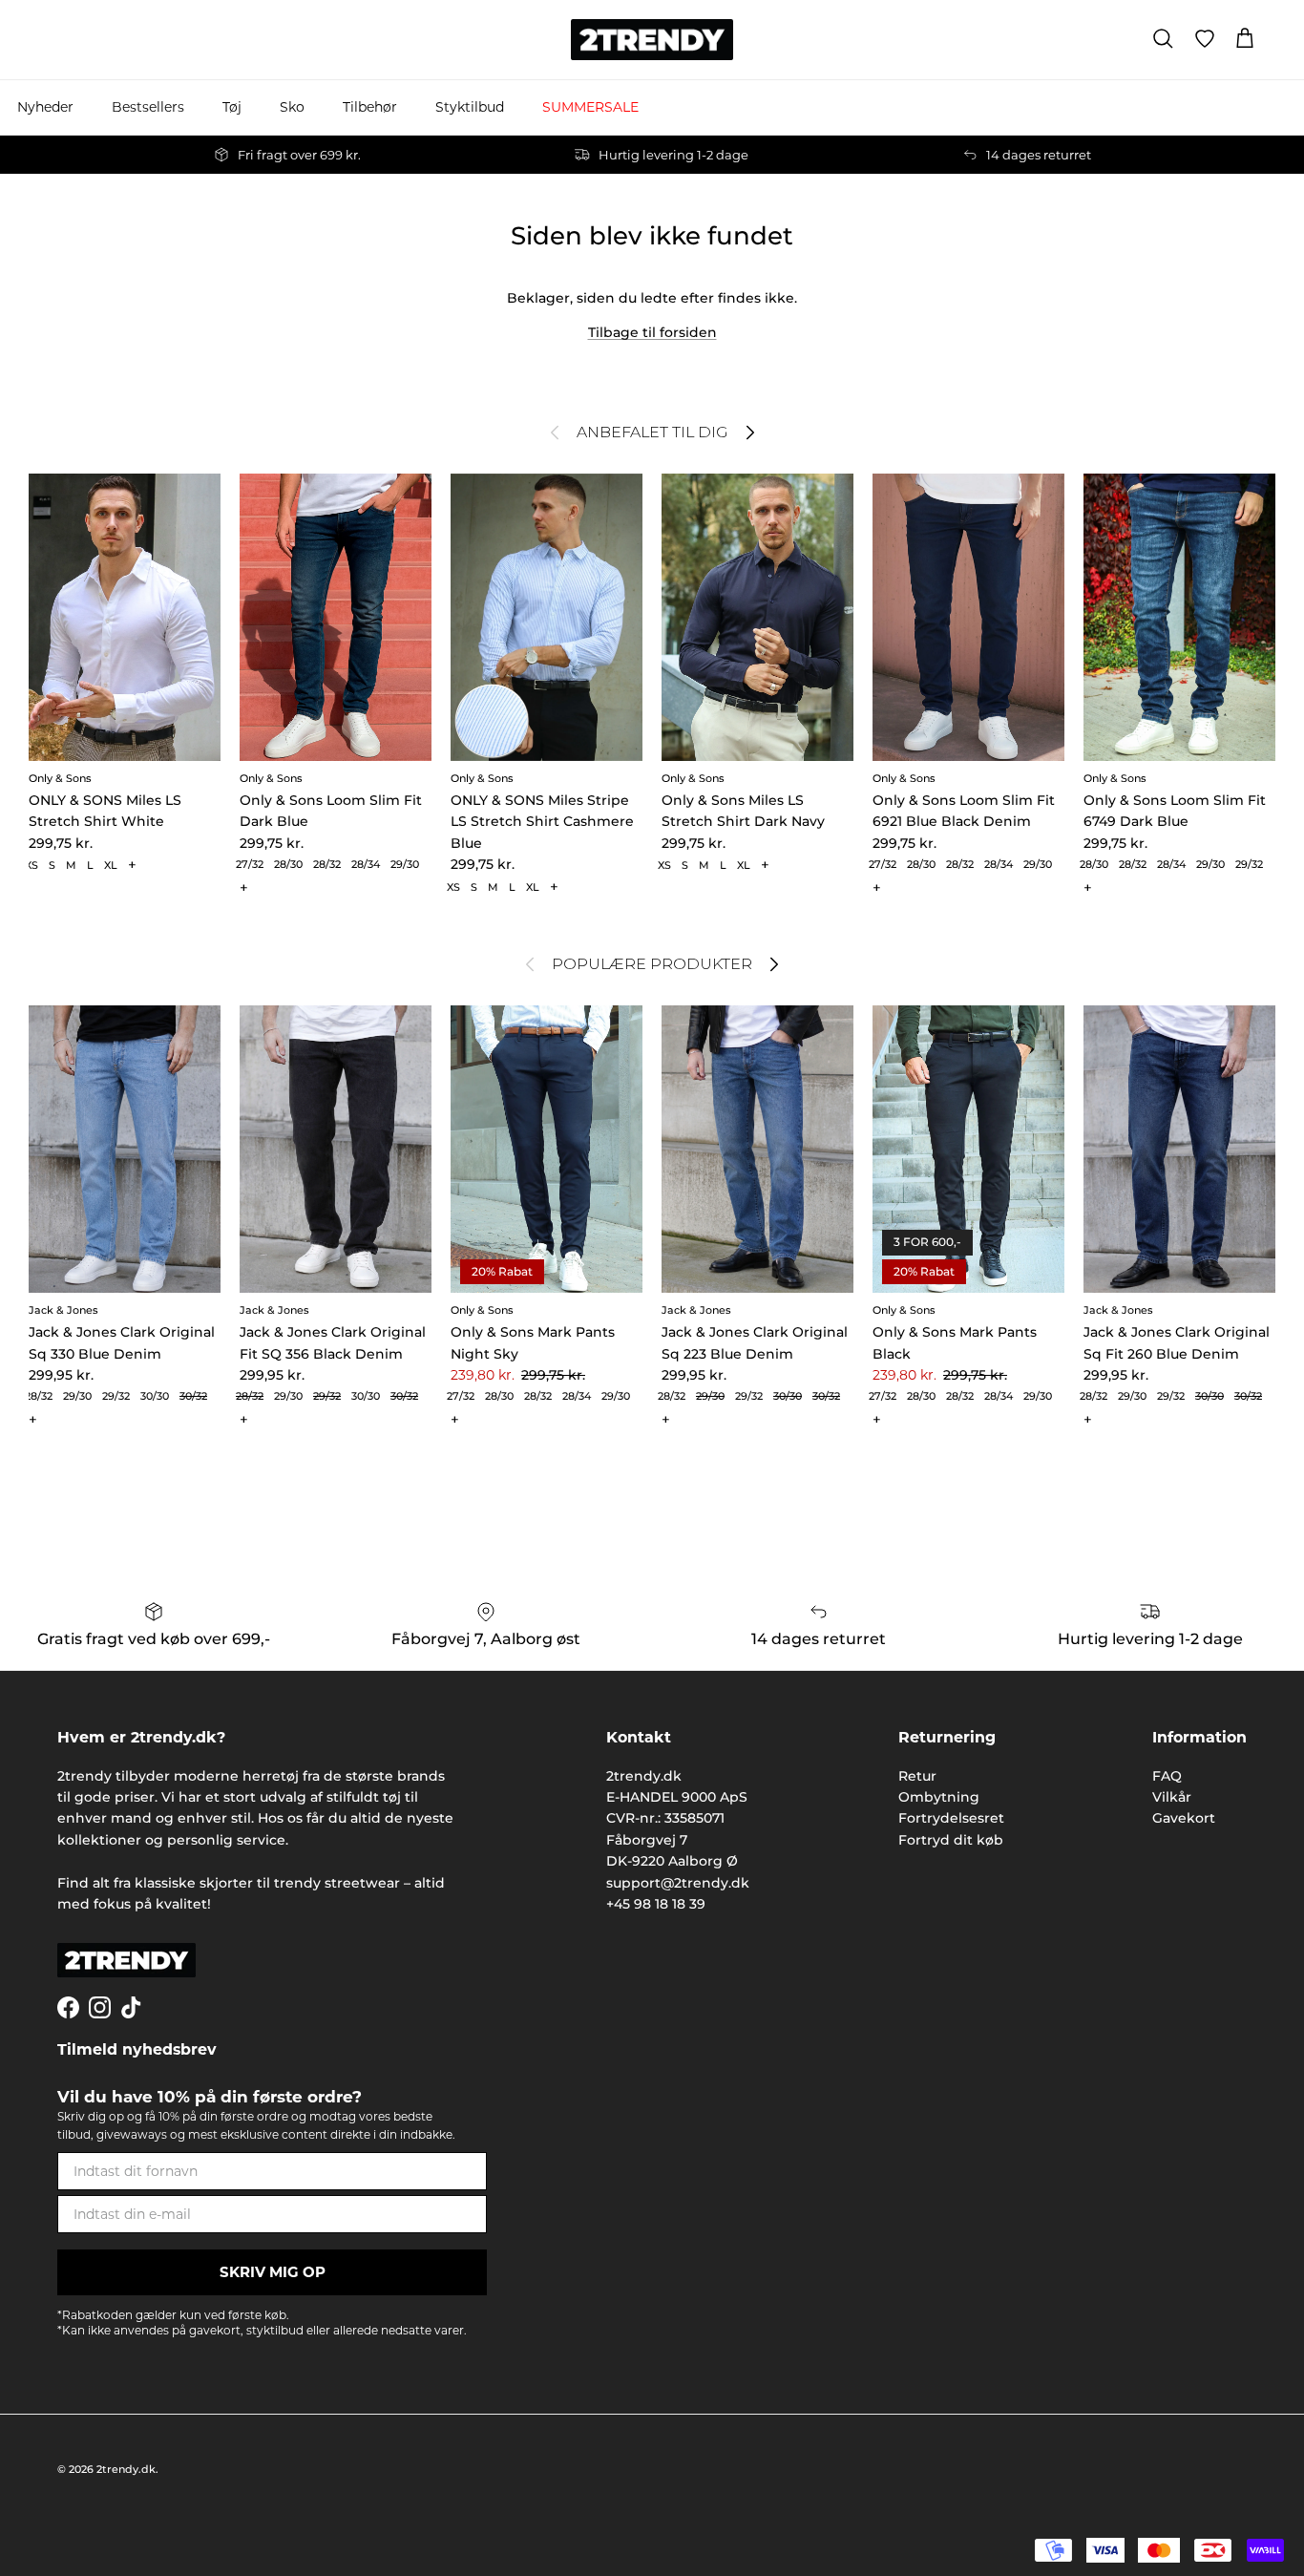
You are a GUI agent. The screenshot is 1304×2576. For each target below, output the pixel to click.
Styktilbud (470, 107)
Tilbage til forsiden (652, 332)
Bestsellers (148, 107)
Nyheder (45, 107)
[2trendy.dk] (652, 40)
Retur (917, 1776)
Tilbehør (370, 107)
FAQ (1167, 1776)
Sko (292, 107)
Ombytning (939, 1797)
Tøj (232, 107)
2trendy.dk (126, 2469)
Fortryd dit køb (951, 1840)
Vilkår (1172, 1797)
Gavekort (1184, 1818)
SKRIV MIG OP (273, 2272)
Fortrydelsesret (951, 1818)
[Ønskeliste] (1205, 39)
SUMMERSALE (590, 107)
